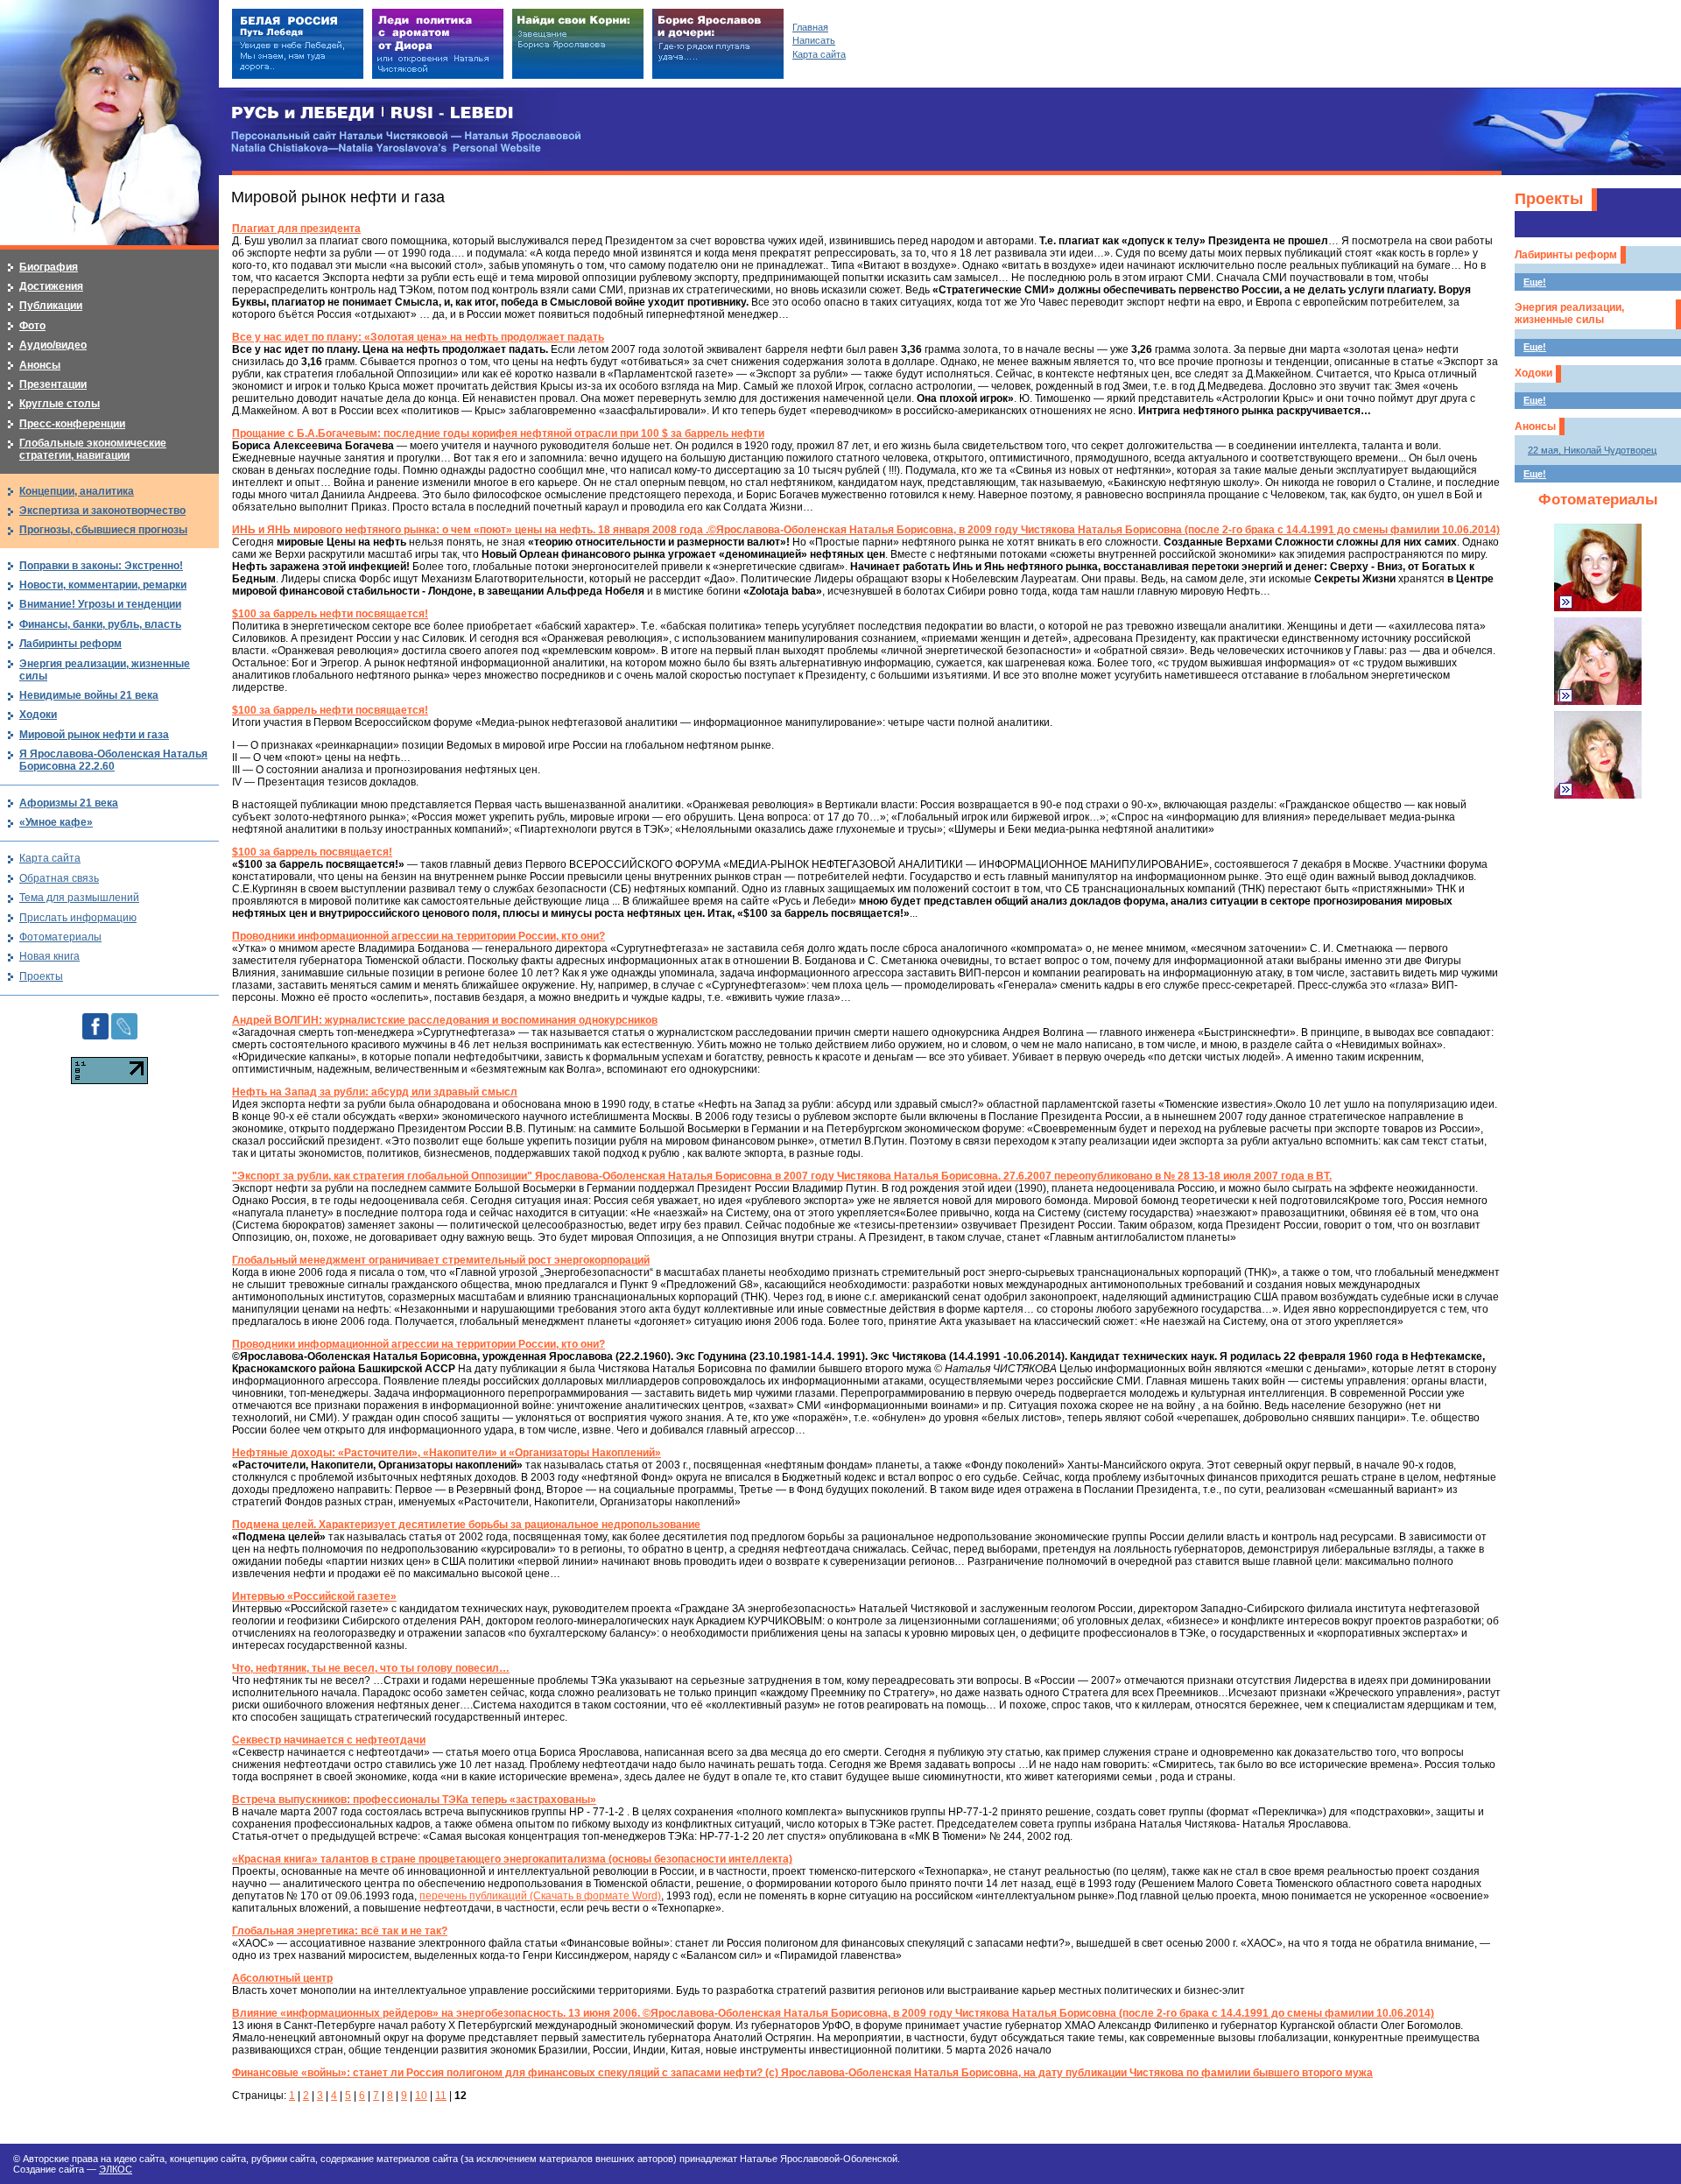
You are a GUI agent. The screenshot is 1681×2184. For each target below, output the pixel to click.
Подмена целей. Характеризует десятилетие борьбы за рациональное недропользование (466, 1525)
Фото (32, 326)
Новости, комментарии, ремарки (103, 585)
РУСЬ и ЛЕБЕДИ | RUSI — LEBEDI (373, 113)
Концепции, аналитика (77, 491)
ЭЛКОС (116, 2169)
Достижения (51, 286)
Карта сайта (50, 858)
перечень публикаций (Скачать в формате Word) (540, 1896)
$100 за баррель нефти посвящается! (330, 614)
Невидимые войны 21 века (89, 695)
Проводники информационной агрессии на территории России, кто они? (418, 936)
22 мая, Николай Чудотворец (1592, 450)
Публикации (51, 306)
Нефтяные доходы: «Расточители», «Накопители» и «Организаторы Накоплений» (447, 1453)
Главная (810, 27)
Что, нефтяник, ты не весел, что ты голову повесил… (371, 1668)
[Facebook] (95, 1019)
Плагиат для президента (296, 229)
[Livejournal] (124, 1019)
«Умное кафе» (56, 822)
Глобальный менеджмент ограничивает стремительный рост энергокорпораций (441, 1260)
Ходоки (1533, 373)
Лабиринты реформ (1566, 255)
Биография (49, 267)
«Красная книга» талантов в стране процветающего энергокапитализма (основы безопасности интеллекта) (512, 1859)
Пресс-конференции (72, 424)
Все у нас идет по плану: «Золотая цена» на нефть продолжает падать (418, 337)
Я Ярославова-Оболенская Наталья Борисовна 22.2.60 (113, 760)
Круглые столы (60, 404)
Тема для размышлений (79, 898)
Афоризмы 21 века (69, 803)
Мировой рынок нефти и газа (94, 735)
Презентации (53, 384)
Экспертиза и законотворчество (102, 511)
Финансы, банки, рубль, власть (100, 624)
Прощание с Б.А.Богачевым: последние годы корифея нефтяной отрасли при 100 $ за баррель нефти (498, 433)
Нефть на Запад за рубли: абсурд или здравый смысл (375, 1092)
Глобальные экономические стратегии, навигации (93, 449)
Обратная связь (59, 878)
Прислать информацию (78, 918)
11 (441, 2096)
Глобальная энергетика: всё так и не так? (340, 1931)
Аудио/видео (53, 345)
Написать (814, 40)
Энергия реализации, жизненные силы (1569, 314)
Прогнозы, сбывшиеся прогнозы (103, 530)
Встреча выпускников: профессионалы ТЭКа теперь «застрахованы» (414, 1800)
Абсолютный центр (282, 1978)
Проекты (1549, 199)
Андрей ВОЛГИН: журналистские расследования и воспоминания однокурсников (445, 1020)
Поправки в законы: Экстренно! (101, 566)
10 (421, 2096)
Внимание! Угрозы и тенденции (100, 604)
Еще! (1535, 282)
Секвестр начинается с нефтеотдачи (329, 1740)
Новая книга (49, 956)
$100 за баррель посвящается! (312, 852)
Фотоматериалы (1598, 500)
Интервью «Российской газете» (314, 1596)
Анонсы (1535, 426)
